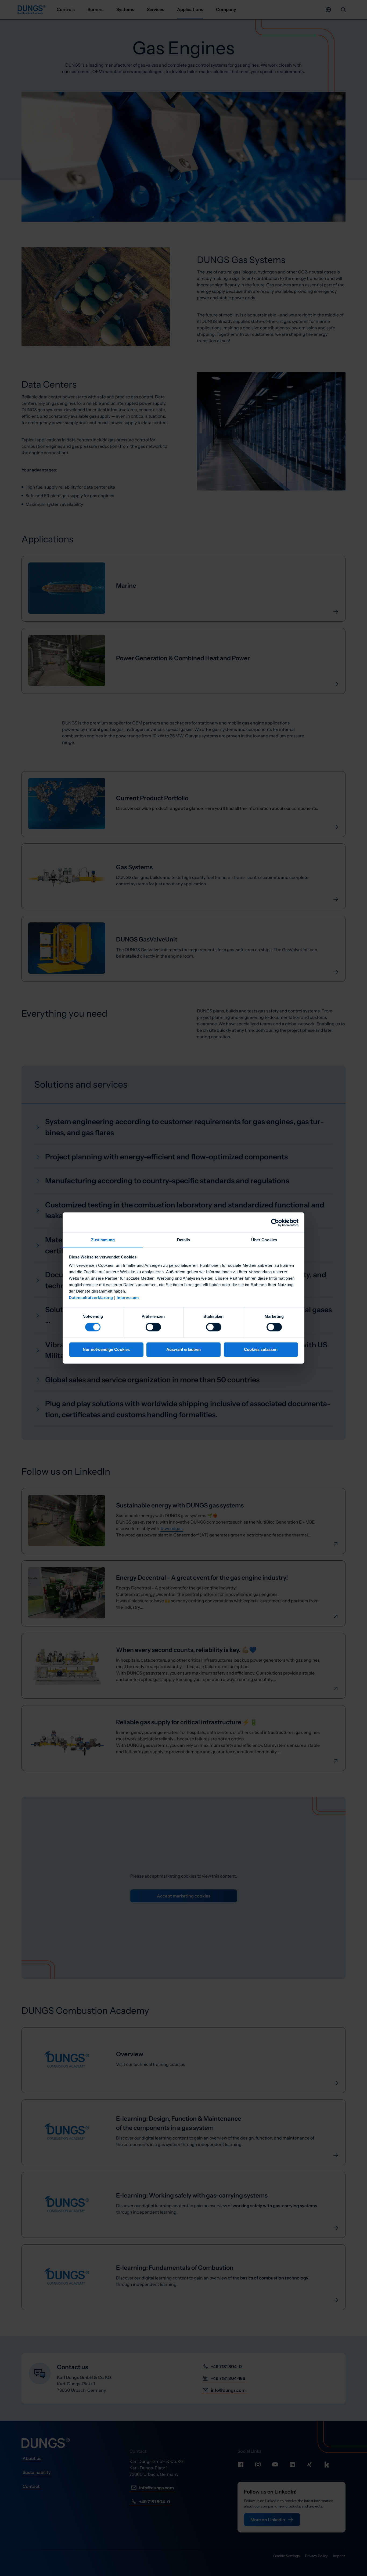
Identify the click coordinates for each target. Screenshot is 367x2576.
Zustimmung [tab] (103, 1240)
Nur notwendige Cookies (106, 1349)
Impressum (128, 1298)
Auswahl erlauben (183, 1349)
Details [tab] (184, 1240)
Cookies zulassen (261, 1349)
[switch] (153, 1327)
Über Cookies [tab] (264, 1240)
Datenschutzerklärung (91, 1298)
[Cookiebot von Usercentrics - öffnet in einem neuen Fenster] (275, 1222)
